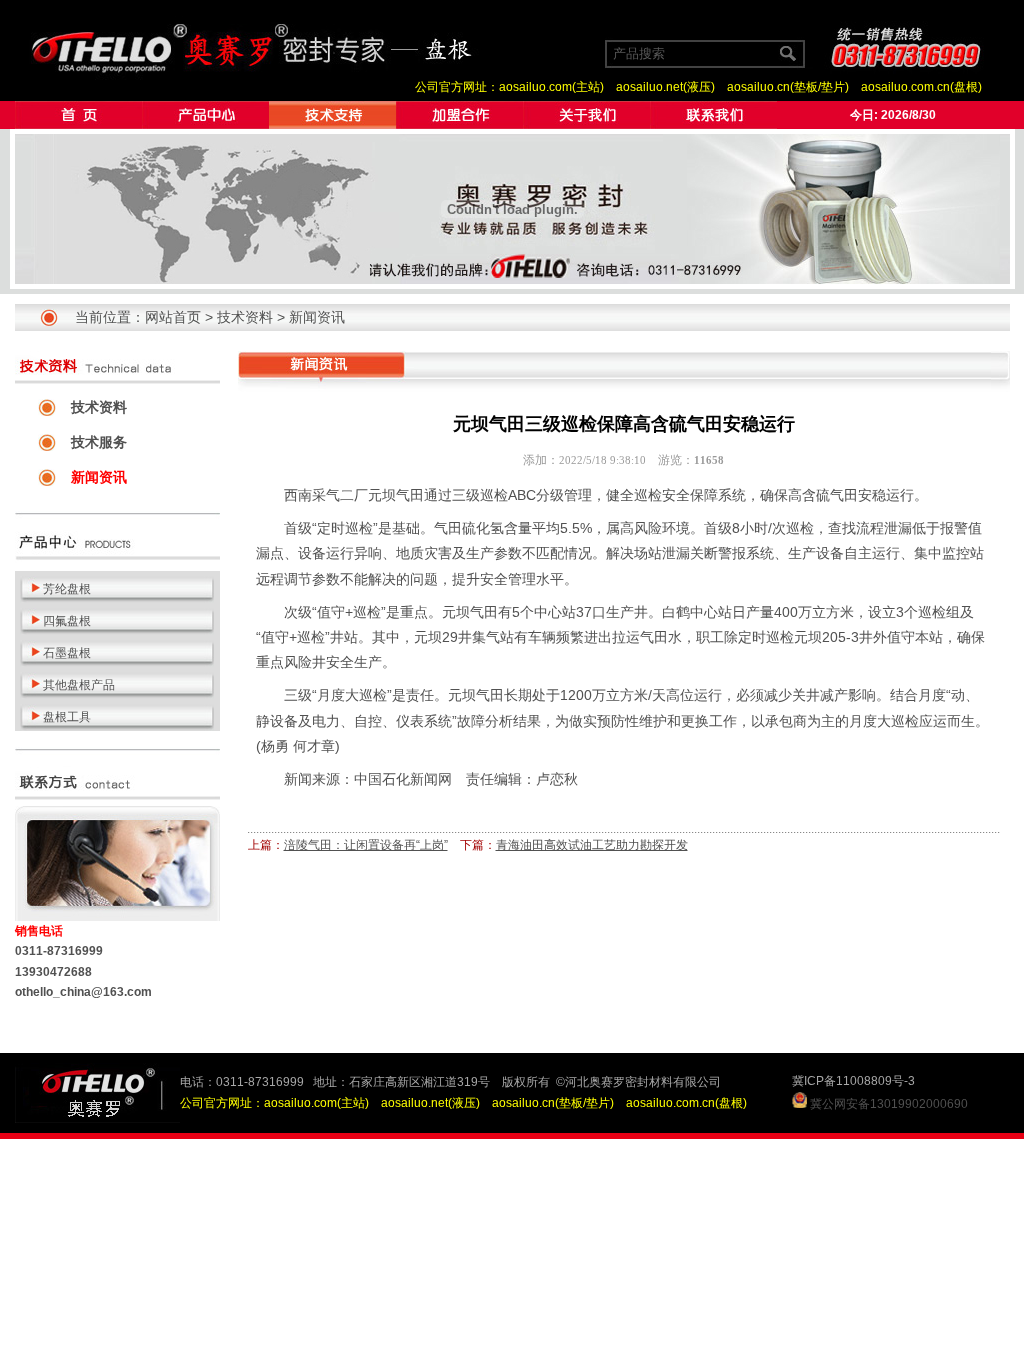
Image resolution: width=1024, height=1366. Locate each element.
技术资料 (245, 317)
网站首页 (173, 317)
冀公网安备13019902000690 (889, 1104)
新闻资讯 (317, 317)
